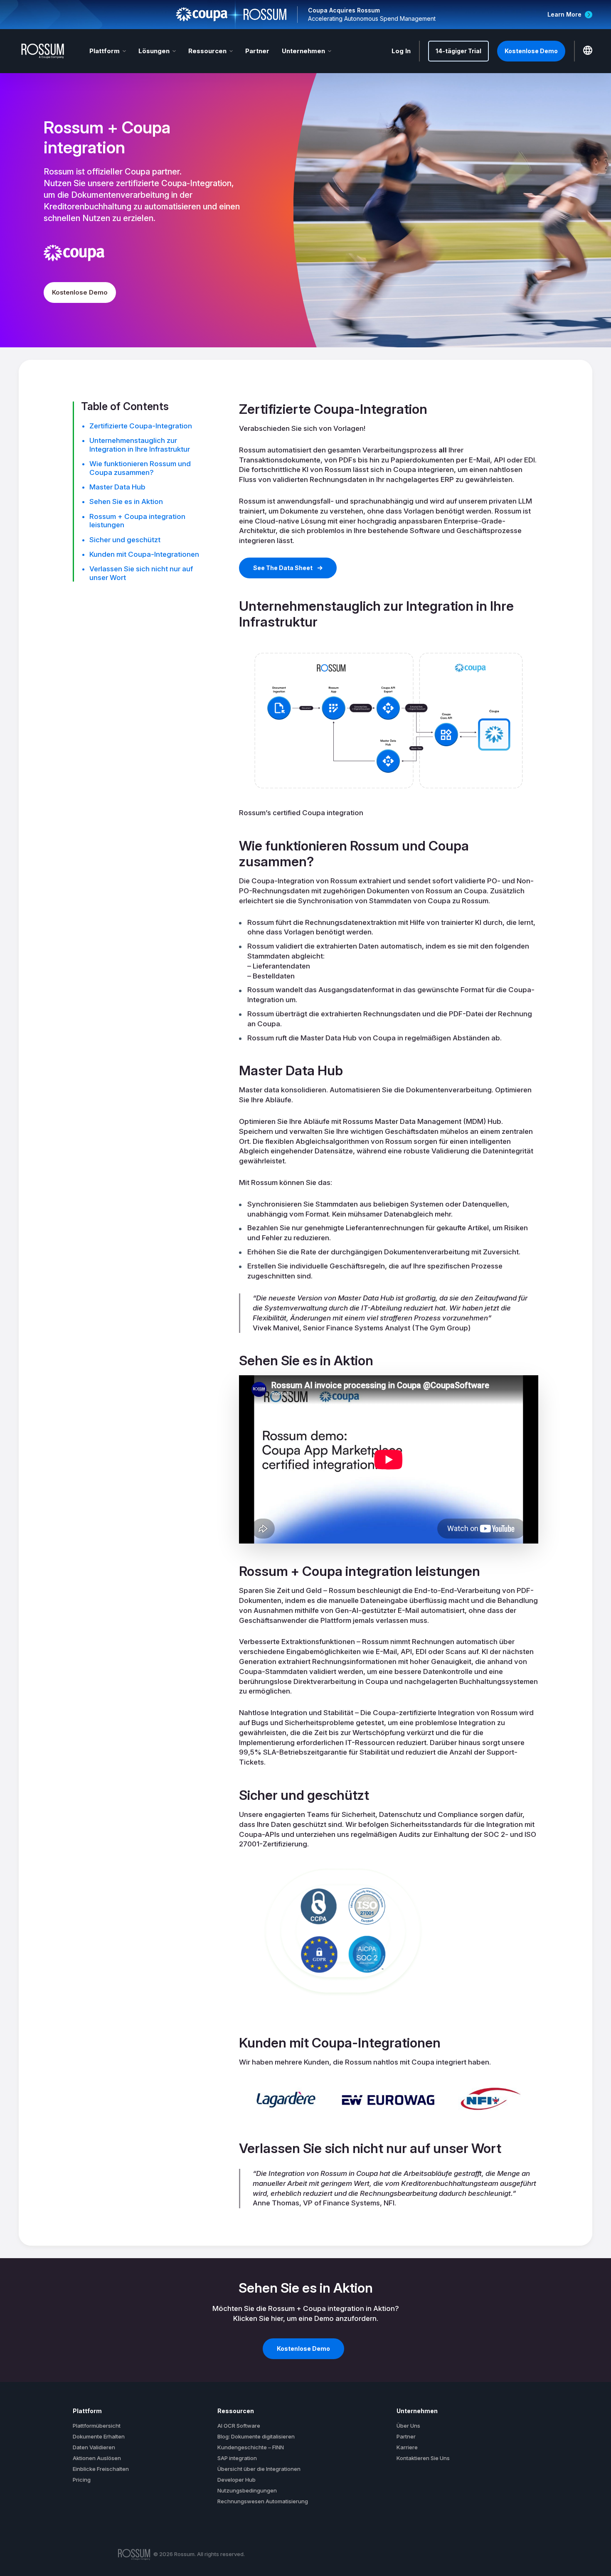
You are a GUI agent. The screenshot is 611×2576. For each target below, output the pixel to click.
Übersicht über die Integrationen (259, 2469)
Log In (401, 51)
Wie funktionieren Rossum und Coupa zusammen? (140, 468)
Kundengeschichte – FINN (251, 2447)
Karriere (407, 2447)
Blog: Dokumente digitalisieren (256, 2436)
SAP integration (237, 2458)
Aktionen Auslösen (97, 2458)
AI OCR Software (239, 2426)
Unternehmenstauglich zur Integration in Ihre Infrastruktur (140, 445)
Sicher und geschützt (125, 540)
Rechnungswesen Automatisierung (263, 2501)
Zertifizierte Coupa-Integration (141, 426)
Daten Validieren (94, 2447)
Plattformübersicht (97, 2426)
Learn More (564, 14)
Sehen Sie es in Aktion (126, 501)
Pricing (82, 2480)
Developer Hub (237, 2480)
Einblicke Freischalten (101, 2469)
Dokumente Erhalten (99, 2436)
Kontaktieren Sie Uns (423, 2458)
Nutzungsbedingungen (247, 2490)
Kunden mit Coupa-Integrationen (144, 554)
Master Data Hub (117, 487)
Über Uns (408, 2426)
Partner (257, 51)
